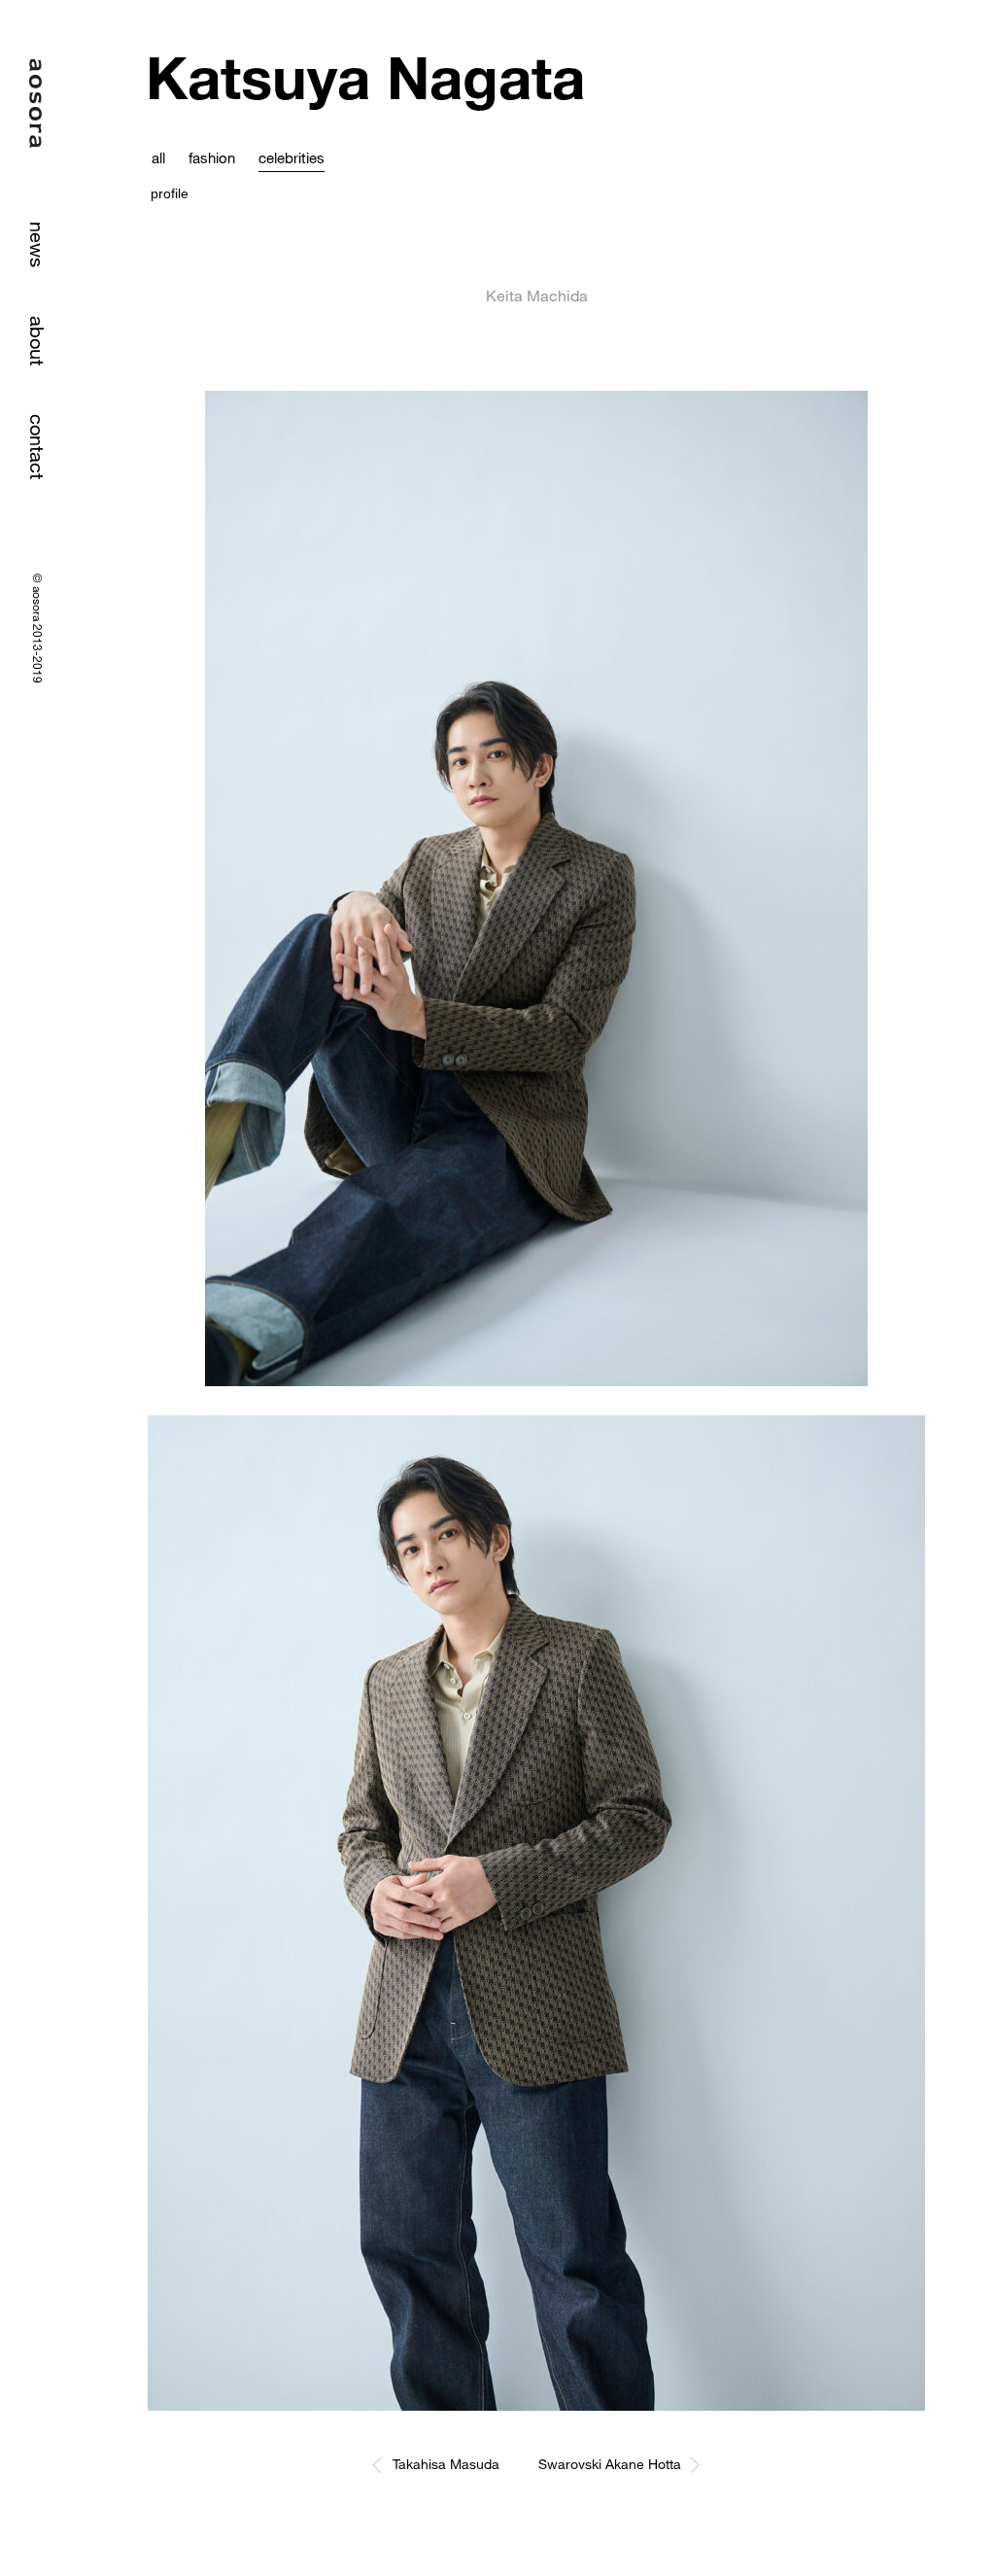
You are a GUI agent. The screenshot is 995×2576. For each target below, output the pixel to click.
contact (37, 447)
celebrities (292, 157)
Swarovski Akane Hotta (610, 2464)
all (158, 157)
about (37, 341)
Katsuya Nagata (365, 77)
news (37, 244)
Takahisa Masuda (446, 2464)
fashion (212, 157)
